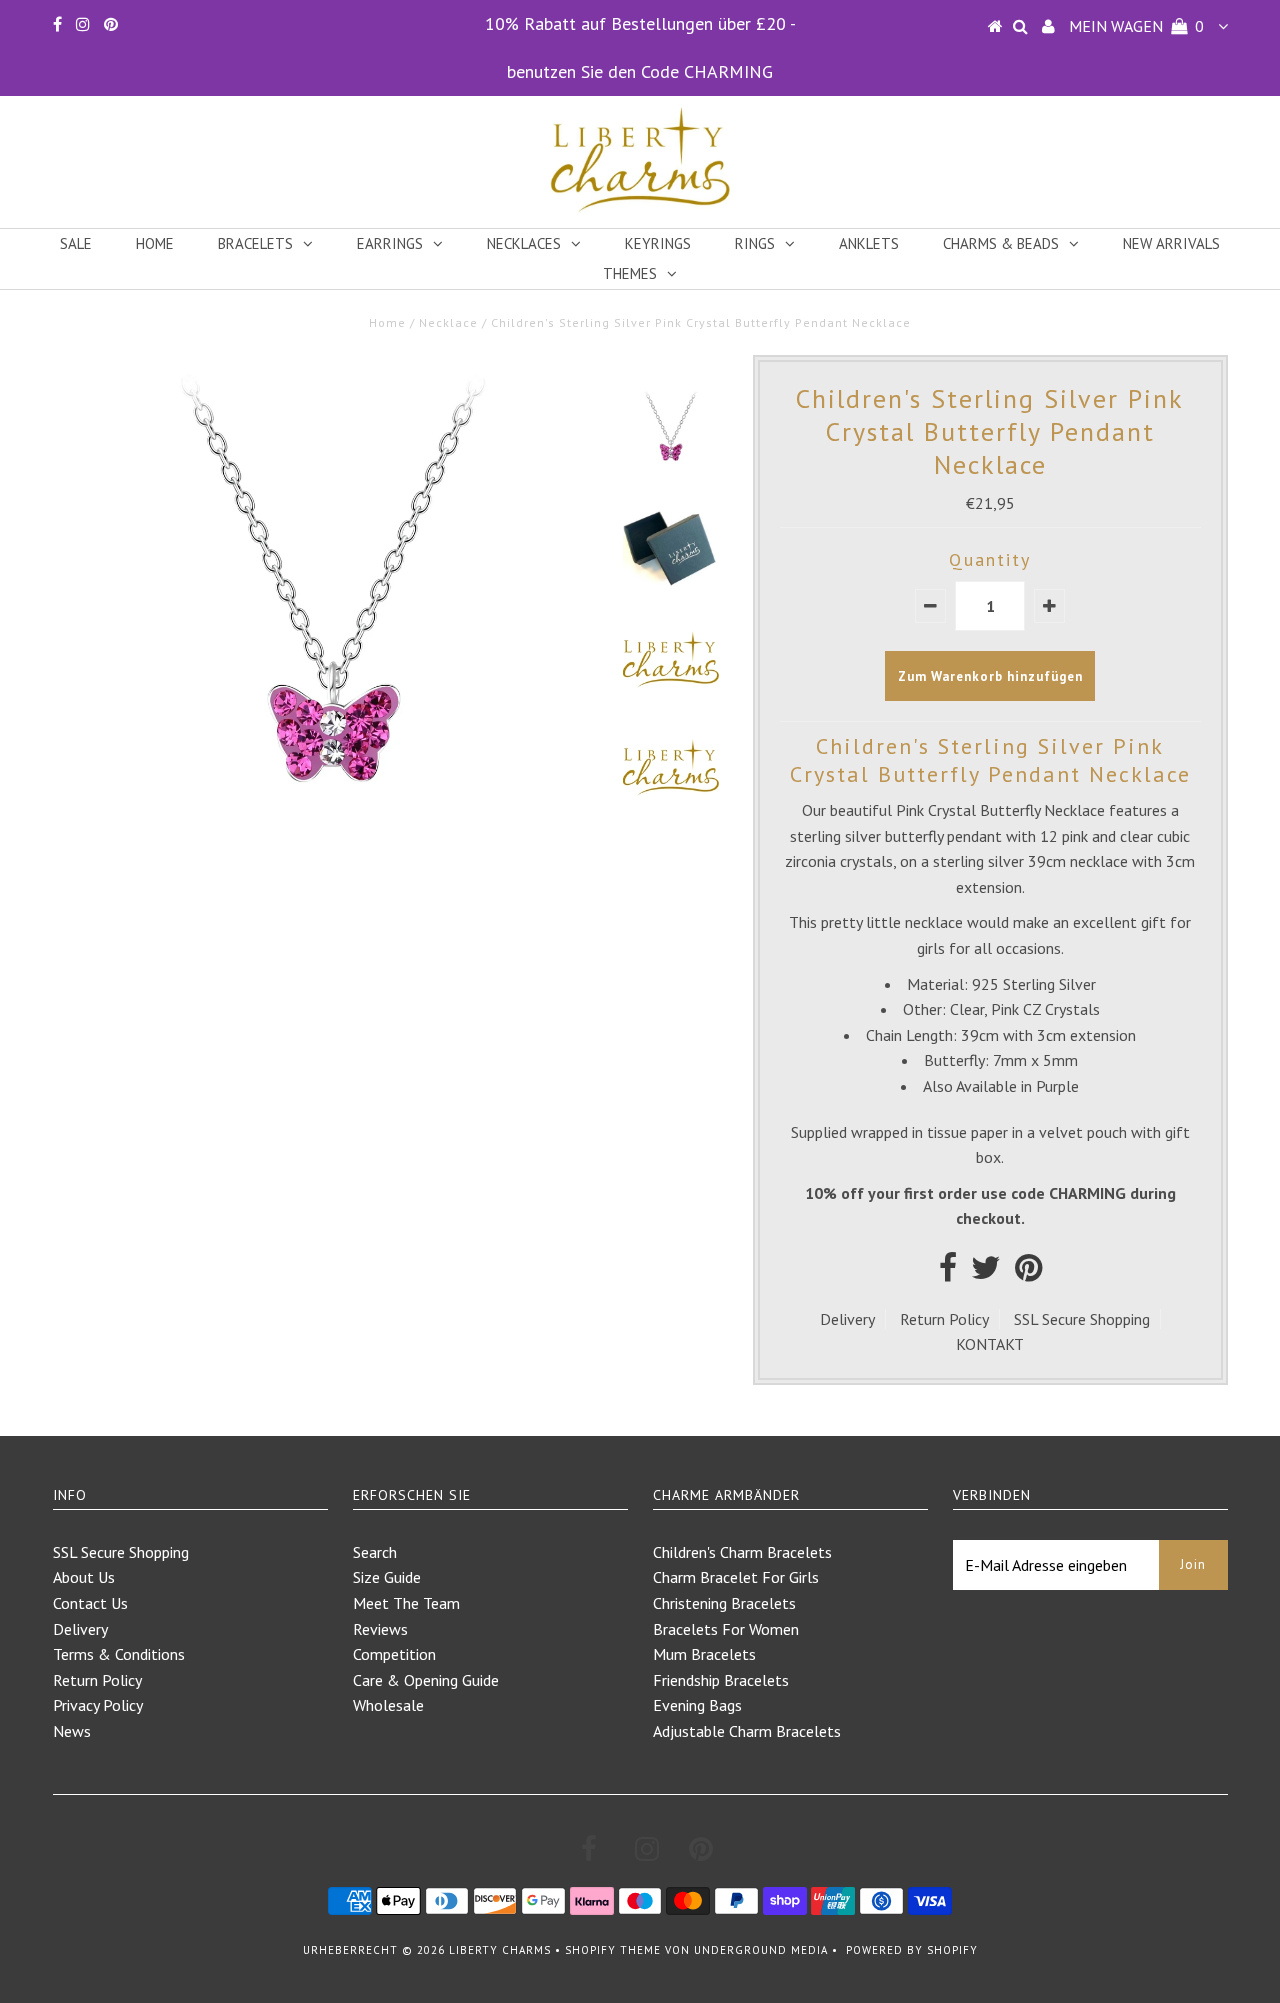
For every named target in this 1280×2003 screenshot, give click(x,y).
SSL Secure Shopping (1082, 1319)
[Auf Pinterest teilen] (1028, 1273)
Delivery (847, 1319)
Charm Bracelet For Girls (736, 1577)
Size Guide (387, 1577)
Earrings (390, 243)
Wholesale (388, 1705)
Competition (394, 1654)
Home (155, 243)
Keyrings (658, 243)
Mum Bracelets (704, 1654)
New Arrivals (1171, 243)
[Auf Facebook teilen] (948, 1273)
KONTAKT (990, 1344)
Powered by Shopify (912, 1950)
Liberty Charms (500, 1950)
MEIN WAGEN (1136, 26)
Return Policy (944, 1319)
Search (375, 1552)
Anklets (869, 243)
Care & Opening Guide (426, 1680)
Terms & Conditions (119, 1654)
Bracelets (255, 243)
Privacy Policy (98, 1705)
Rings (755, 243)
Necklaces (524, 243)
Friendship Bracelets (721, 1680)
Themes (630, 273)
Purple (1057, 1086)
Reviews (380, 1629)
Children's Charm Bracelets (742, 1552)
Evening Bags (697, 1705)
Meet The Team (406, 1603)
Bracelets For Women (726, 1629)
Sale (76, 243)
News (72, 1731)
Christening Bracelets (724, 1603)
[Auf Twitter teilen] (986, 1273)
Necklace (448, 322)
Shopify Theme (613, 1950)
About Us (84, 1577)
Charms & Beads (1001, 243)
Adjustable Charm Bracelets (747, 1731)
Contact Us (90, 1603)
